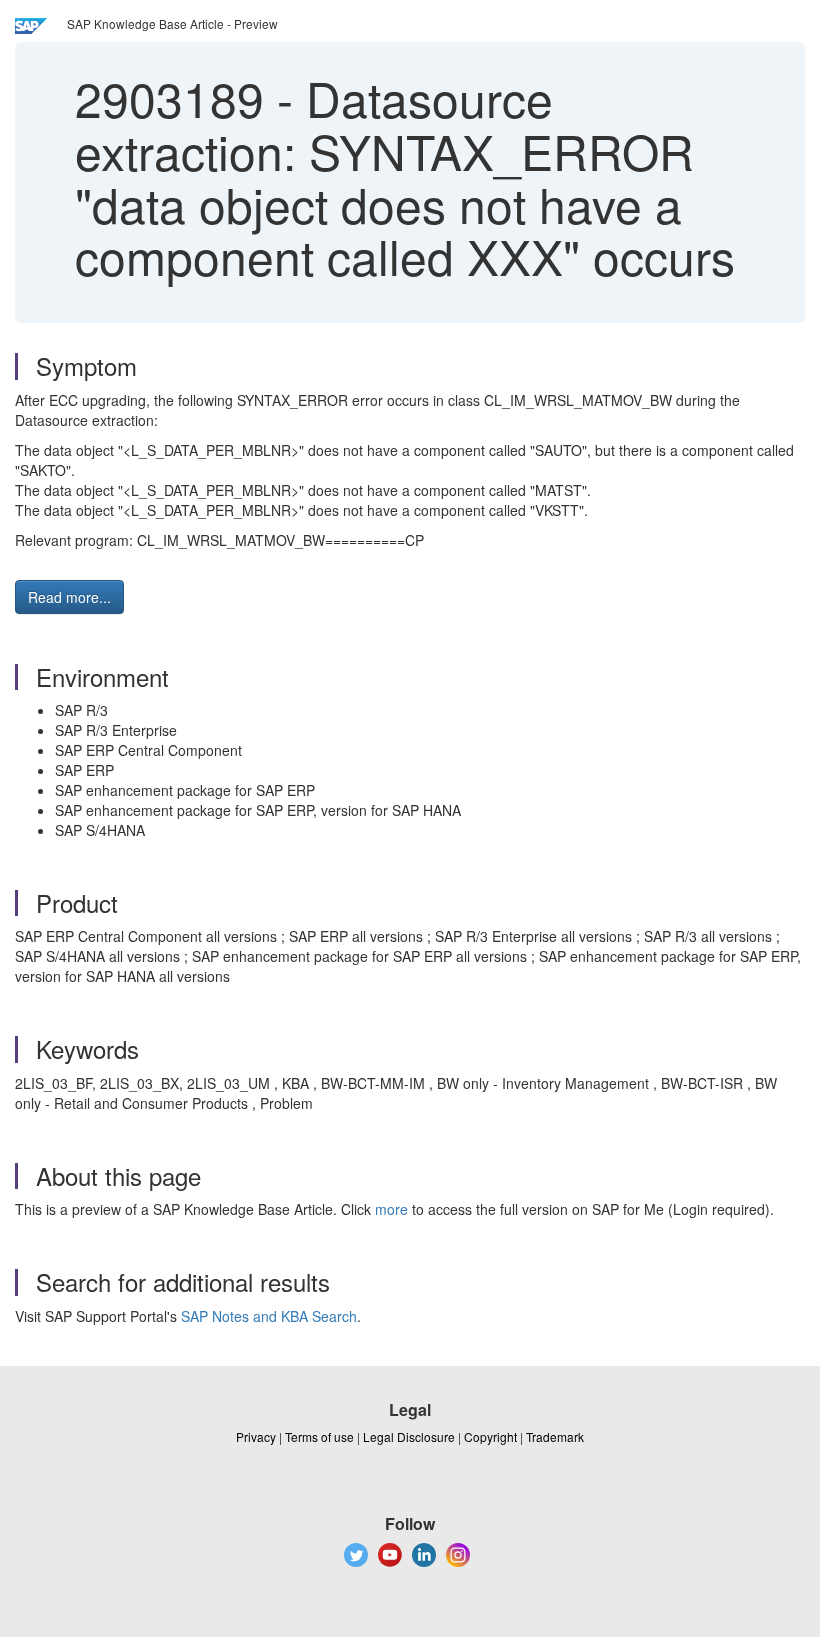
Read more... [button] (69, 597)
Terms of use (319, 1436)
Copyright (490, 1436)
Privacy (256, 1436)
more (391, 1209)
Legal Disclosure (409, 1436)
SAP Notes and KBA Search (269, 1316)
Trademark (555, 1436)
